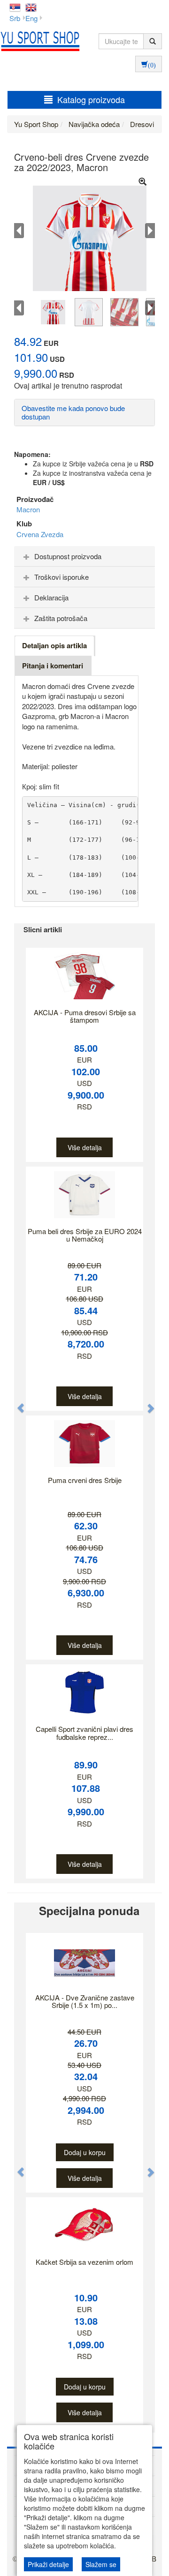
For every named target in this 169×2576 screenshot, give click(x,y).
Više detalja (85, 1147)
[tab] (84, 556)
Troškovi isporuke (61, 577)
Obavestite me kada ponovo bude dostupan (73, 412)
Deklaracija (51, 597)
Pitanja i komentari (53, 666)
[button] (16, 1403)
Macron (28, 509)
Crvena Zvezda (40, 534)
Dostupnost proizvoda (68, 556)
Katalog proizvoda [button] (91, 99)
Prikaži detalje (48, 2564)
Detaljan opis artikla (54, 645)
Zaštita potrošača (61, 618)
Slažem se (101, 2564)
